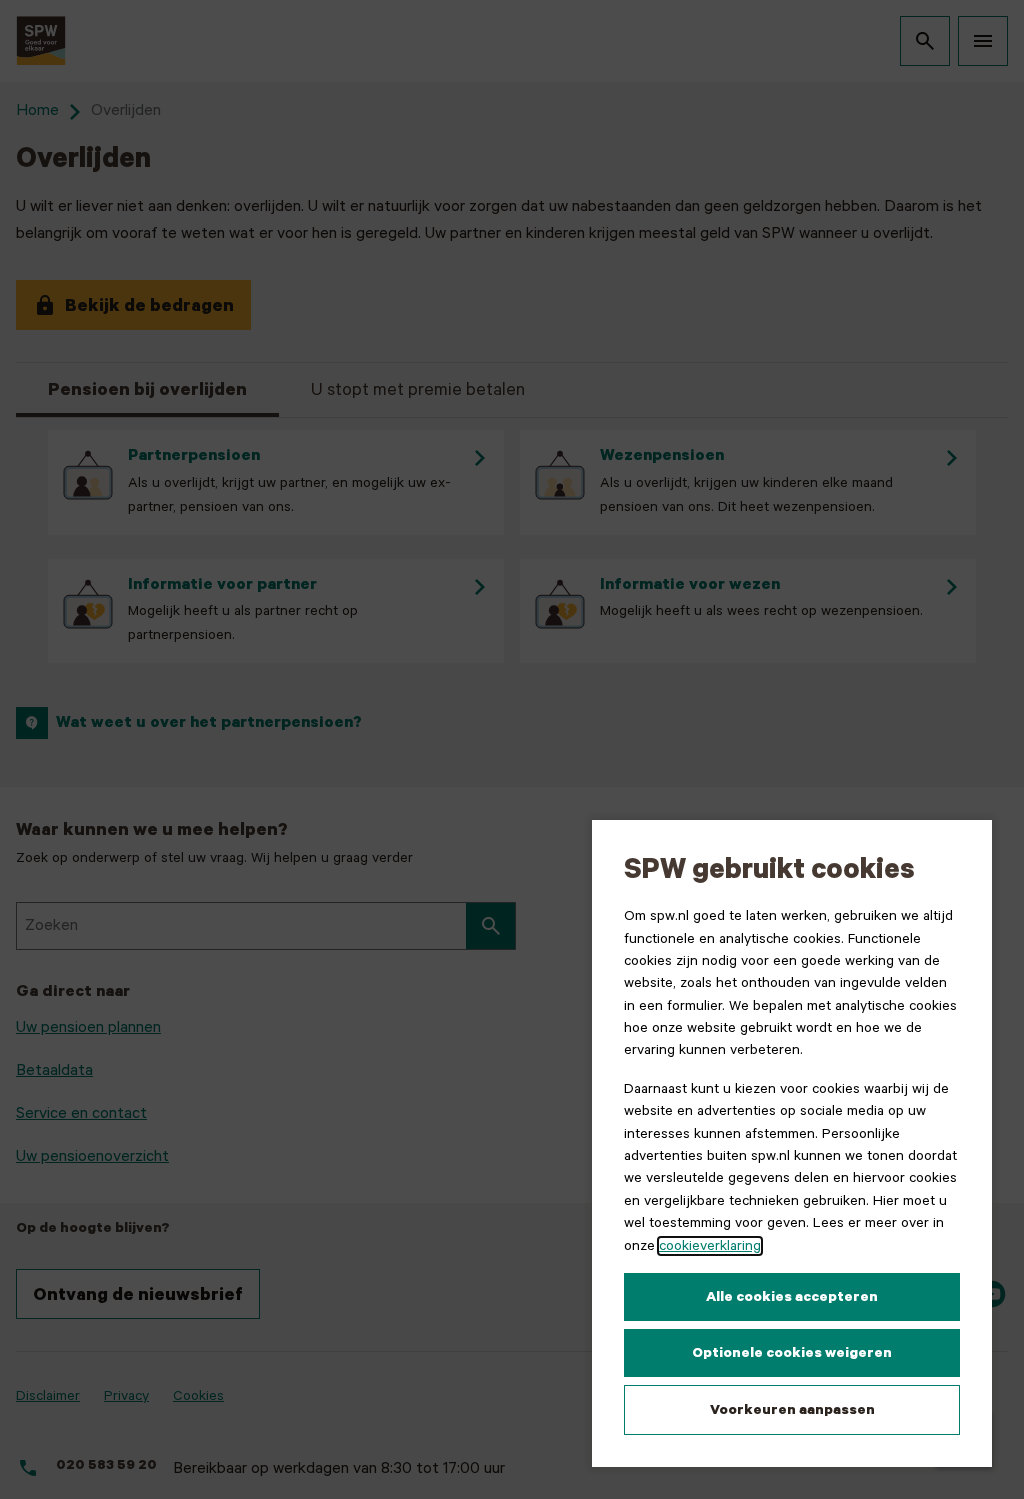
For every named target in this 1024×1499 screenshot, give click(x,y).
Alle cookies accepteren (792, 1297)
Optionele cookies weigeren (792, 1353)
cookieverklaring (710, 1246)
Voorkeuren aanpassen (792, 1410)
